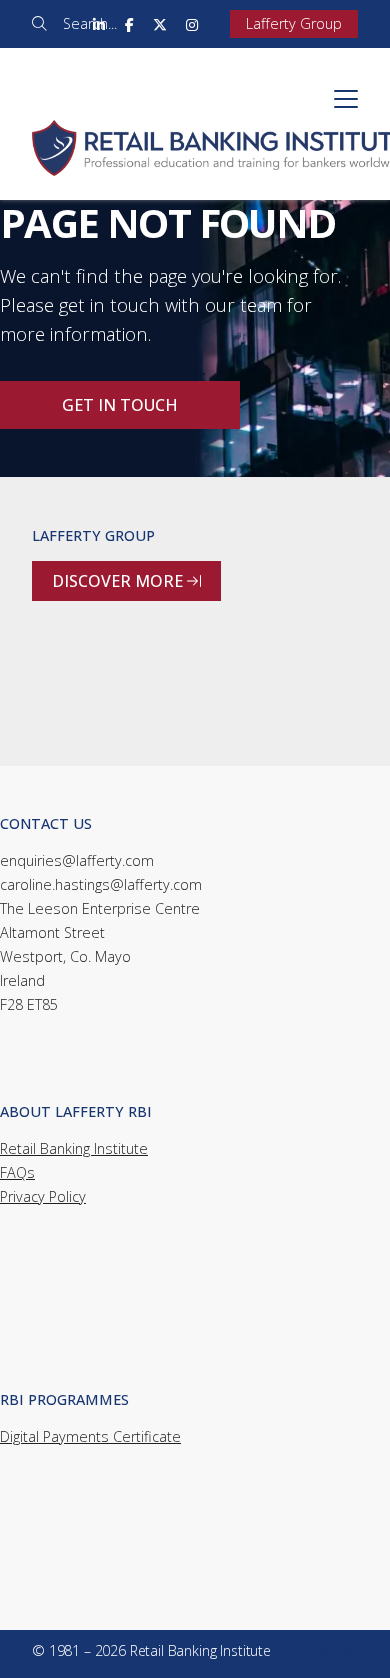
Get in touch (120, 405)
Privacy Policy (43, 1196)
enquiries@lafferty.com (77, 860)
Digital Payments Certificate (90, 1436)
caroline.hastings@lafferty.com (101, 884)
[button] (346, 99)
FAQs (17, 1172)
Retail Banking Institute (74, 1148)
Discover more (126, 581)
